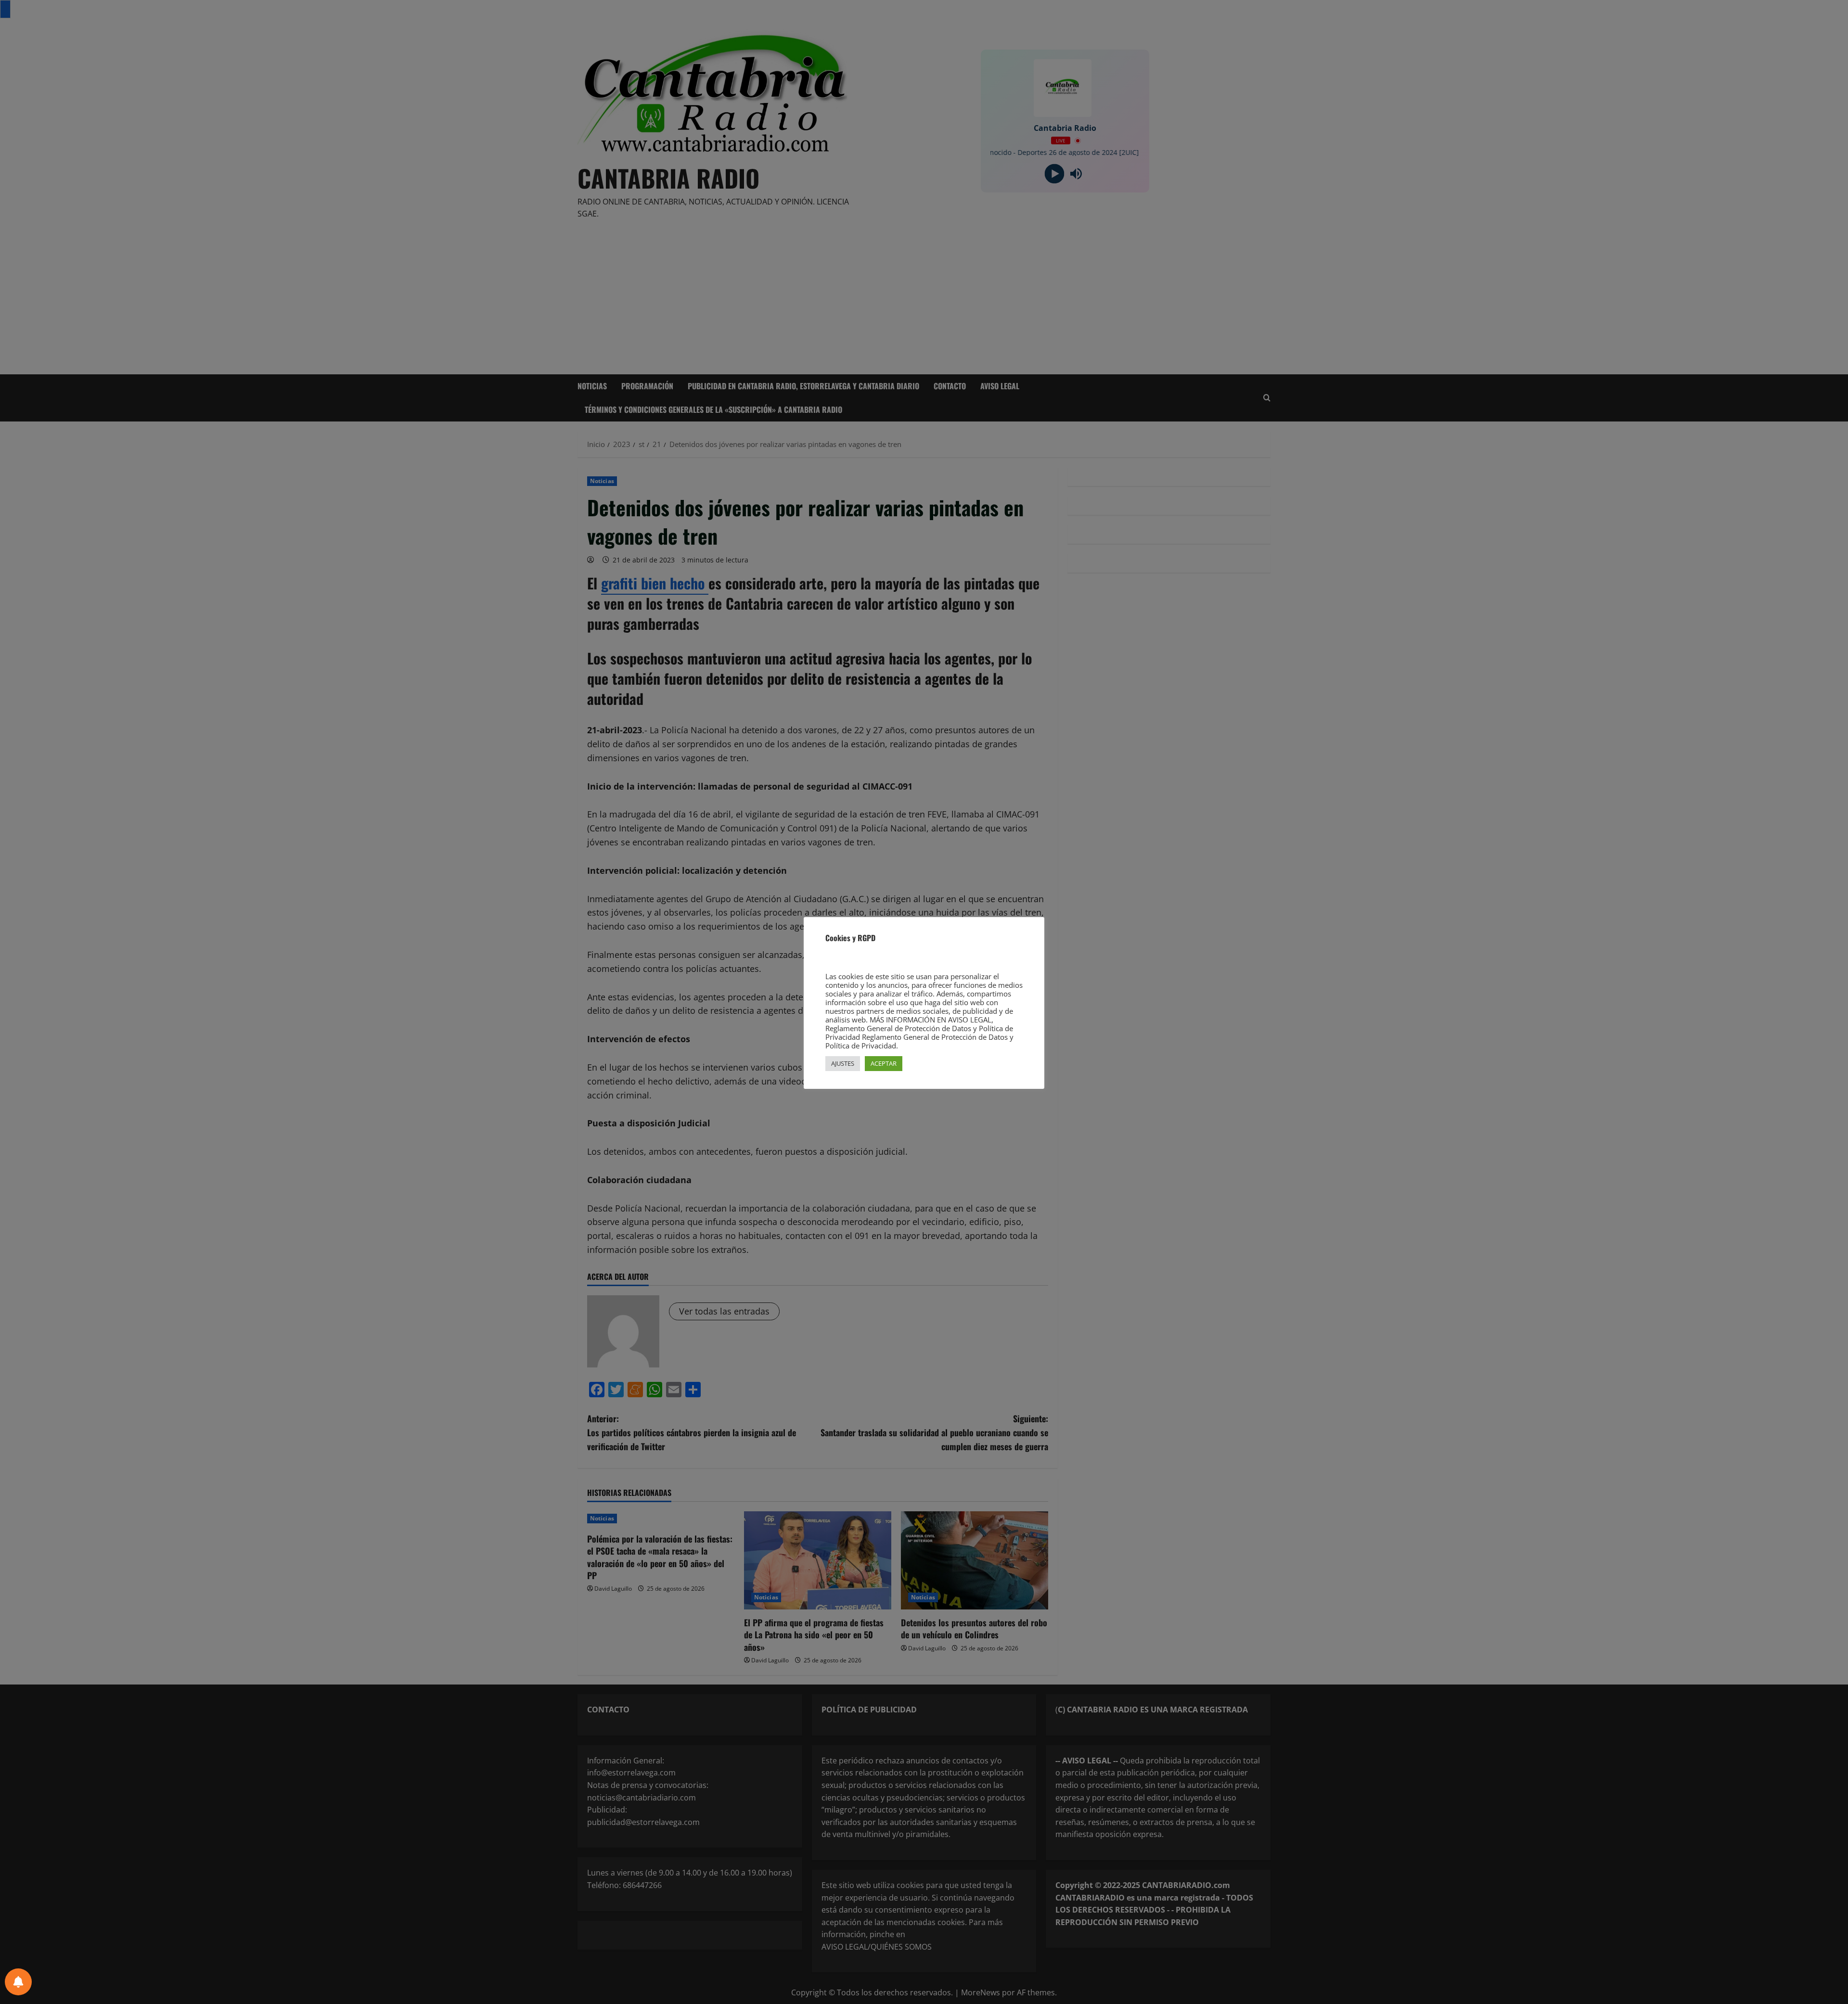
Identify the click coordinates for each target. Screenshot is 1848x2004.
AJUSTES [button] (843, 1063)
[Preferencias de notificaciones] (18, 1982)
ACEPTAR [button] (884, 1063)
